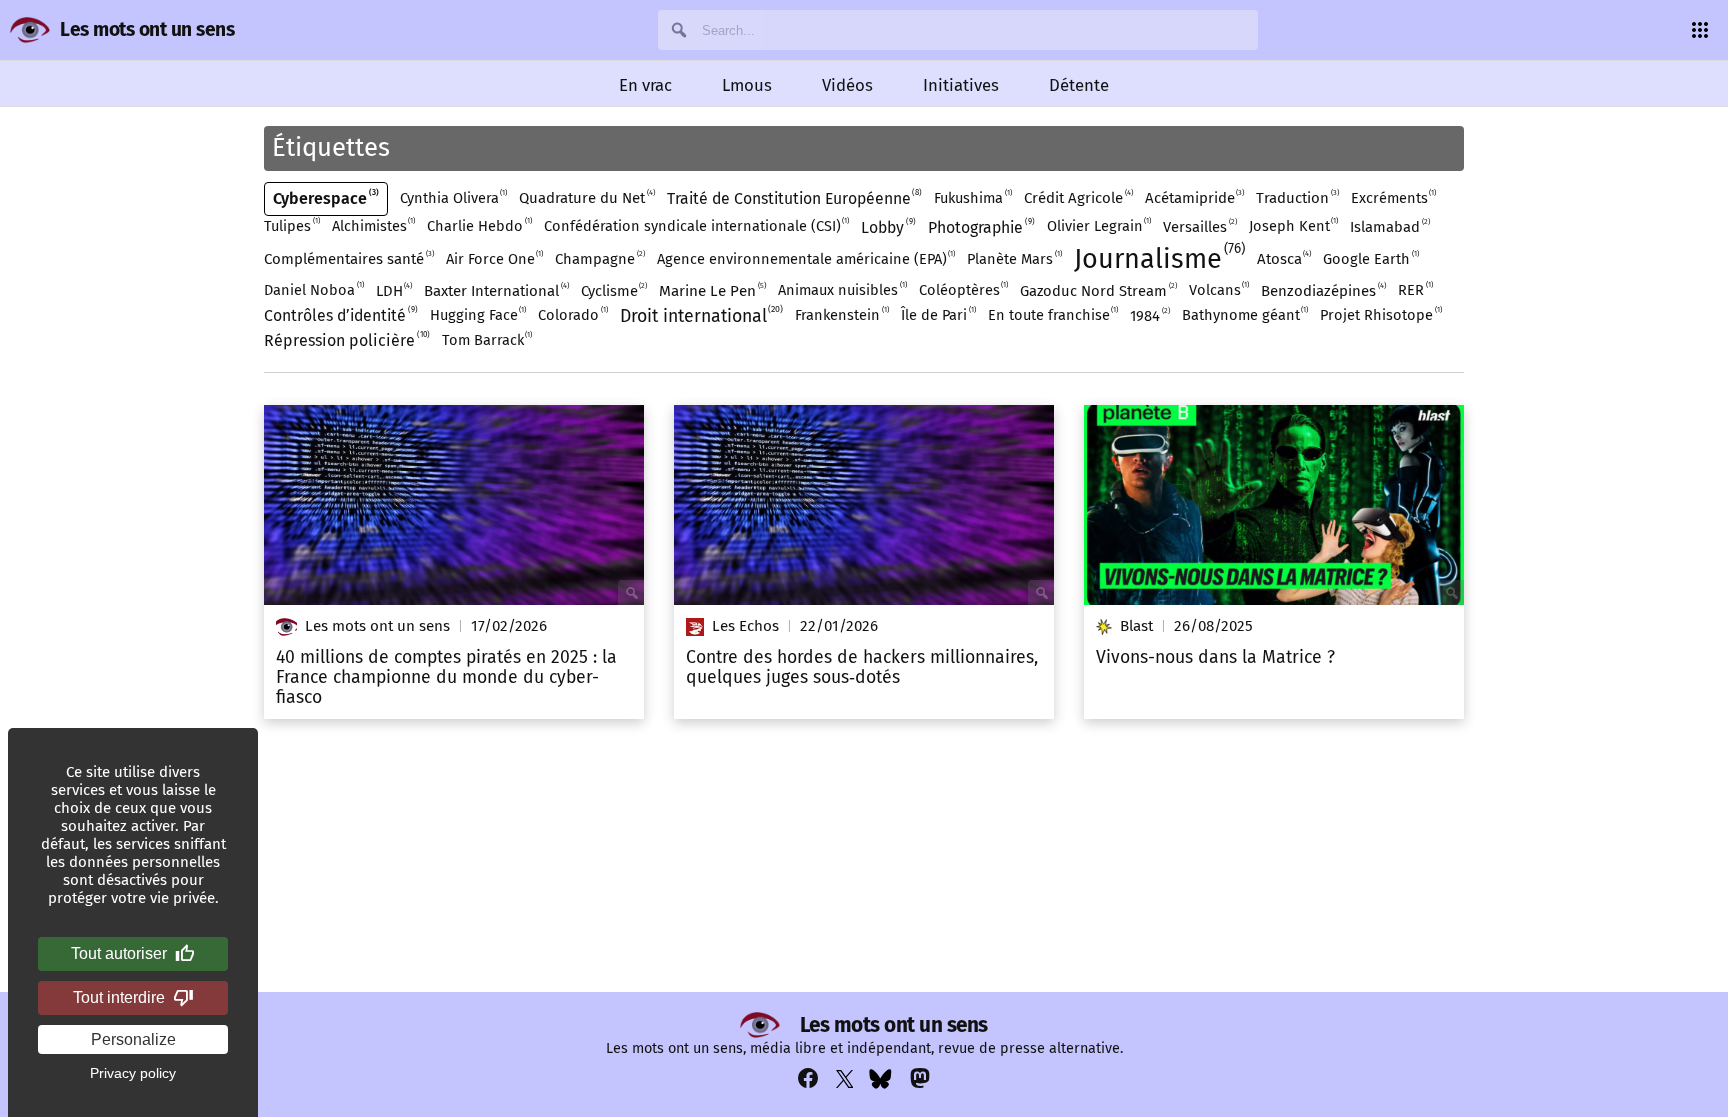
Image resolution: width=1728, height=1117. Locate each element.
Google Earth (1370, 258)
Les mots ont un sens (147, 29)
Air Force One (494, 258)
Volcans (1218, 289)
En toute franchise (1052, 314)
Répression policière (345, 340)
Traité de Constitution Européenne (793, 198)
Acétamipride (1194, 197)
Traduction (1296, 197)
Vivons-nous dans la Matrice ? (1215, 658)
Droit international (700, 315)
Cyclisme (613, 290)
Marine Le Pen (711, 290)
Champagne (599, 258)
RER (1414, 289)
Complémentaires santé (348, 258)
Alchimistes (373, 225)
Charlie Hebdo (478, 225)
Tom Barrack (486, 339)
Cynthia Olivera (453, 197)
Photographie (980, 227)
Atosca (1283, 258)
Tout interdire (119, 997)
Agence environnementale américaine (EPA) (805, 258)
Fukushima (972, 197)
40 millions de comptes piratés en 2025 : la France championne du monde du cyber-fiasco (446, 677)
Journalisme (1157, 257)
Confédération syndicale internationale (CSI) (696, 225)
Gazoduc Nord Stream (1097, 290)
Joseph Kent (1293, 225)
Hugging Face (477, 314)
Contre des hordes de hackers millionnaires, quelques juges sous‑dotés (862, 668)
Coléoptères (963, 289)
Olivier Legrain (1098, 225)
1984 (1149, 315)
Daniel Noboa (313, 289)
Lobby (887, 227)
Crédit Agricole (1077, 197)
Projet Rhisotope (1380, 314)
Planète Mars (1013, 258)
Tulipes (291, 225)
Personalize (133, 1039)
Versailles (1199, 226)
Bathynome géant (1244, 314)
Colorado (572, 314)
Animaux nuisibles (841, 289)
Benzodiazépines (1322, 290)
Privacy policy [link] (133, 1073)
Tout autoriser (119, 953)
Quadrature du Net (586, 197)
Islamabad (1389, 226)
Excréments (1393, 197)
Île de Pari (937, 314)
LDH (393, 290)
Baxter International (495, 290)
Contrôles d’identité (339, 315)
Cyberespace (324, 198)
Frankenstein (841, 314)
